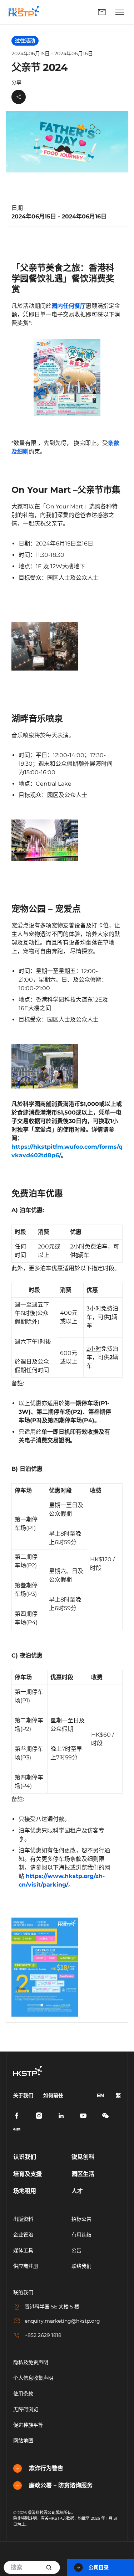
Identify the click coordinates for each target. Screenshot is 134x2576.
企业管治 (23, 2235)
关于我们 (23, 2095)
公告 (76, 2250)
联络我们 (79, 12)
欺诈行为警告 (46, 2468)
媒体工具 (23, 2250)
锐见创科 (83, 2157)
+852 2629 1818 (43, 2335)
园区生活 (83, 2174)
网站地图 (23, 2441)
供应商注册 (26, 2266)
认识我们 (25, 2157)
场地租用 (25, 2191)
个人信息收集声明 (33, 2378)
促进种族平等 (28, 2425)
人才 (77, 2191)
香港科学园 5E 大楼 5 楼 (52, 2307)
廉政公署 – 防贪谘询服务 (61, 2485)
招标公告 (81, 2219)
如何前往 (53, 2095)
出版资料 (23, 2219)
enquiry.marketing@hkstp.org (62, 2321)
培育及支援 (28, 2174)
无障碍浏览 (26, 2409)
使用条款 (23, 2394)
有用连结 (81, 2235)
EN (100, 2095)
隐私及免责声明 (31, 2362)
